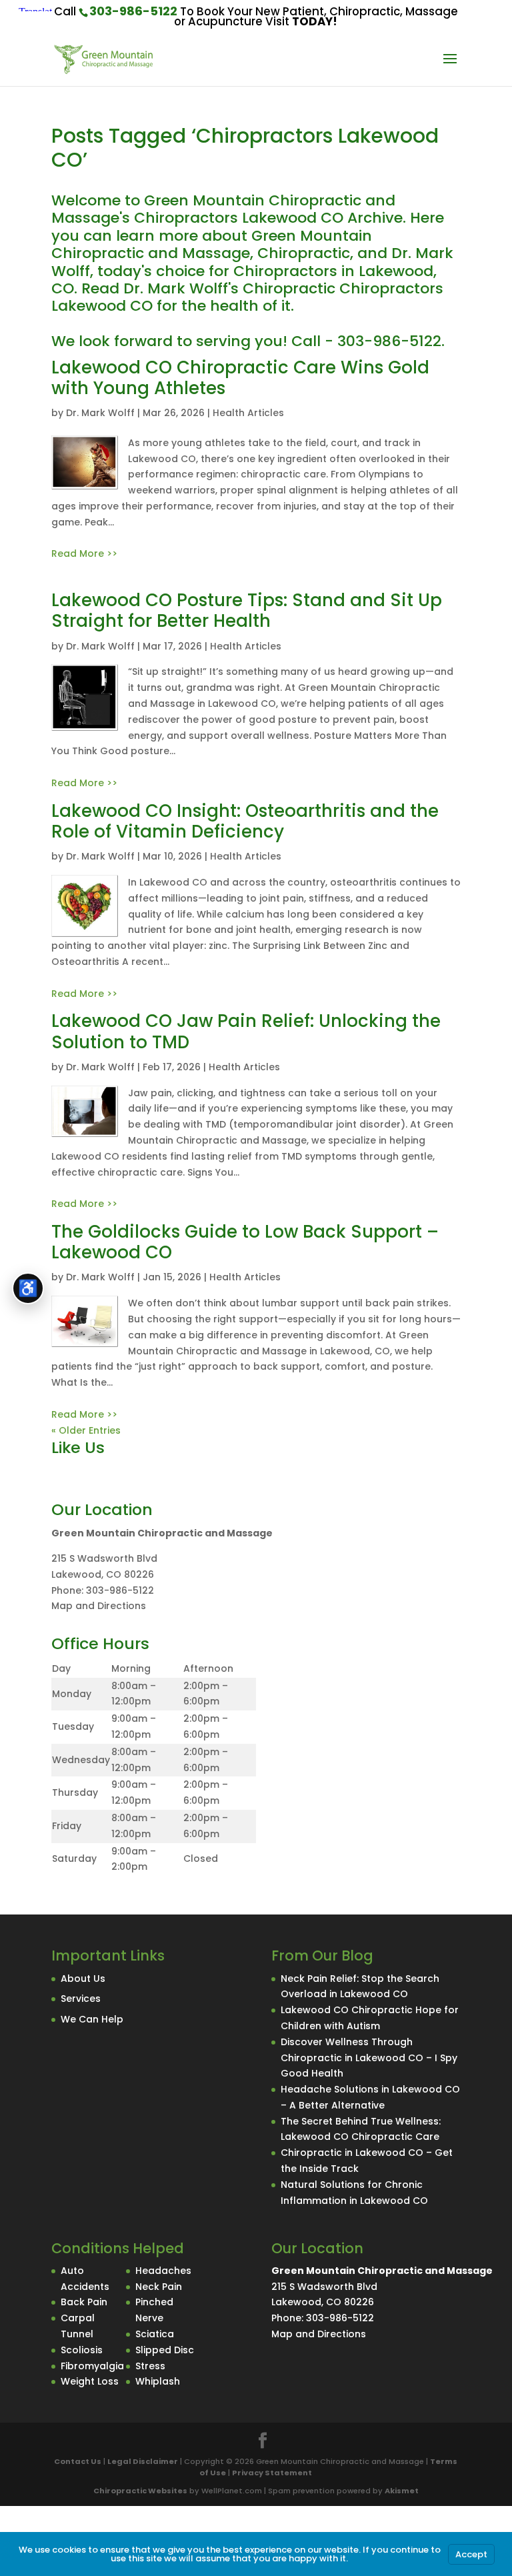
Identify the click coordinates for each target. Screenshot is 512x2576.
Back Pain (84, 2302)
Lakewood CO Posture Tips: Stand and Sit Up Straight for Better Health (247, 610)
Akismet (402, 2491)
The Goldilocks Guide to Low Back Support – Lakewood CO (245, 1242)
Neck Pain (159, 2287)
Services (81, 1999)
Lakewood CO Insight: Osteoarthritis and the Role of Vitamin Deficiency (245, 821)
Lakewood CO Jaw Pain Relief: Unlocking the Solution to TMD (246, 1031)
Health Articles (248, 413)
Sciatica (155, 2334)
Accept (471, 2554)
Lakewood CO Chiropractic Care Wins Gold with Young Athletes (240, 378)
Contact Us (78, 2461)
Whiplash (158, 2381)
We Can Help (92, 2019)
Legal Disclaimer (143, 2461)
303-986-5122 (133, 11)
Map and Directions (99, 1606)
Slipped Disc (165, 2350)
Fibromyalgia (92, 2366)
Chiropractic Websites (140, 2491)
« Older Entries (86, 1430)
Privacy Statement (272, 2473)
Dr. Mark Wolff (100, 413)
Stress (150, 2366)
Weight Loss (90, 2381)
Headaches (163, 2271)
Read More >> (84, 553)
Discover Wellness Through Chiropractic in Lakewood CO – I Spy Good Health (369, 2058)
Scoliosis (82, 2350)
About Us (83, 1979)
